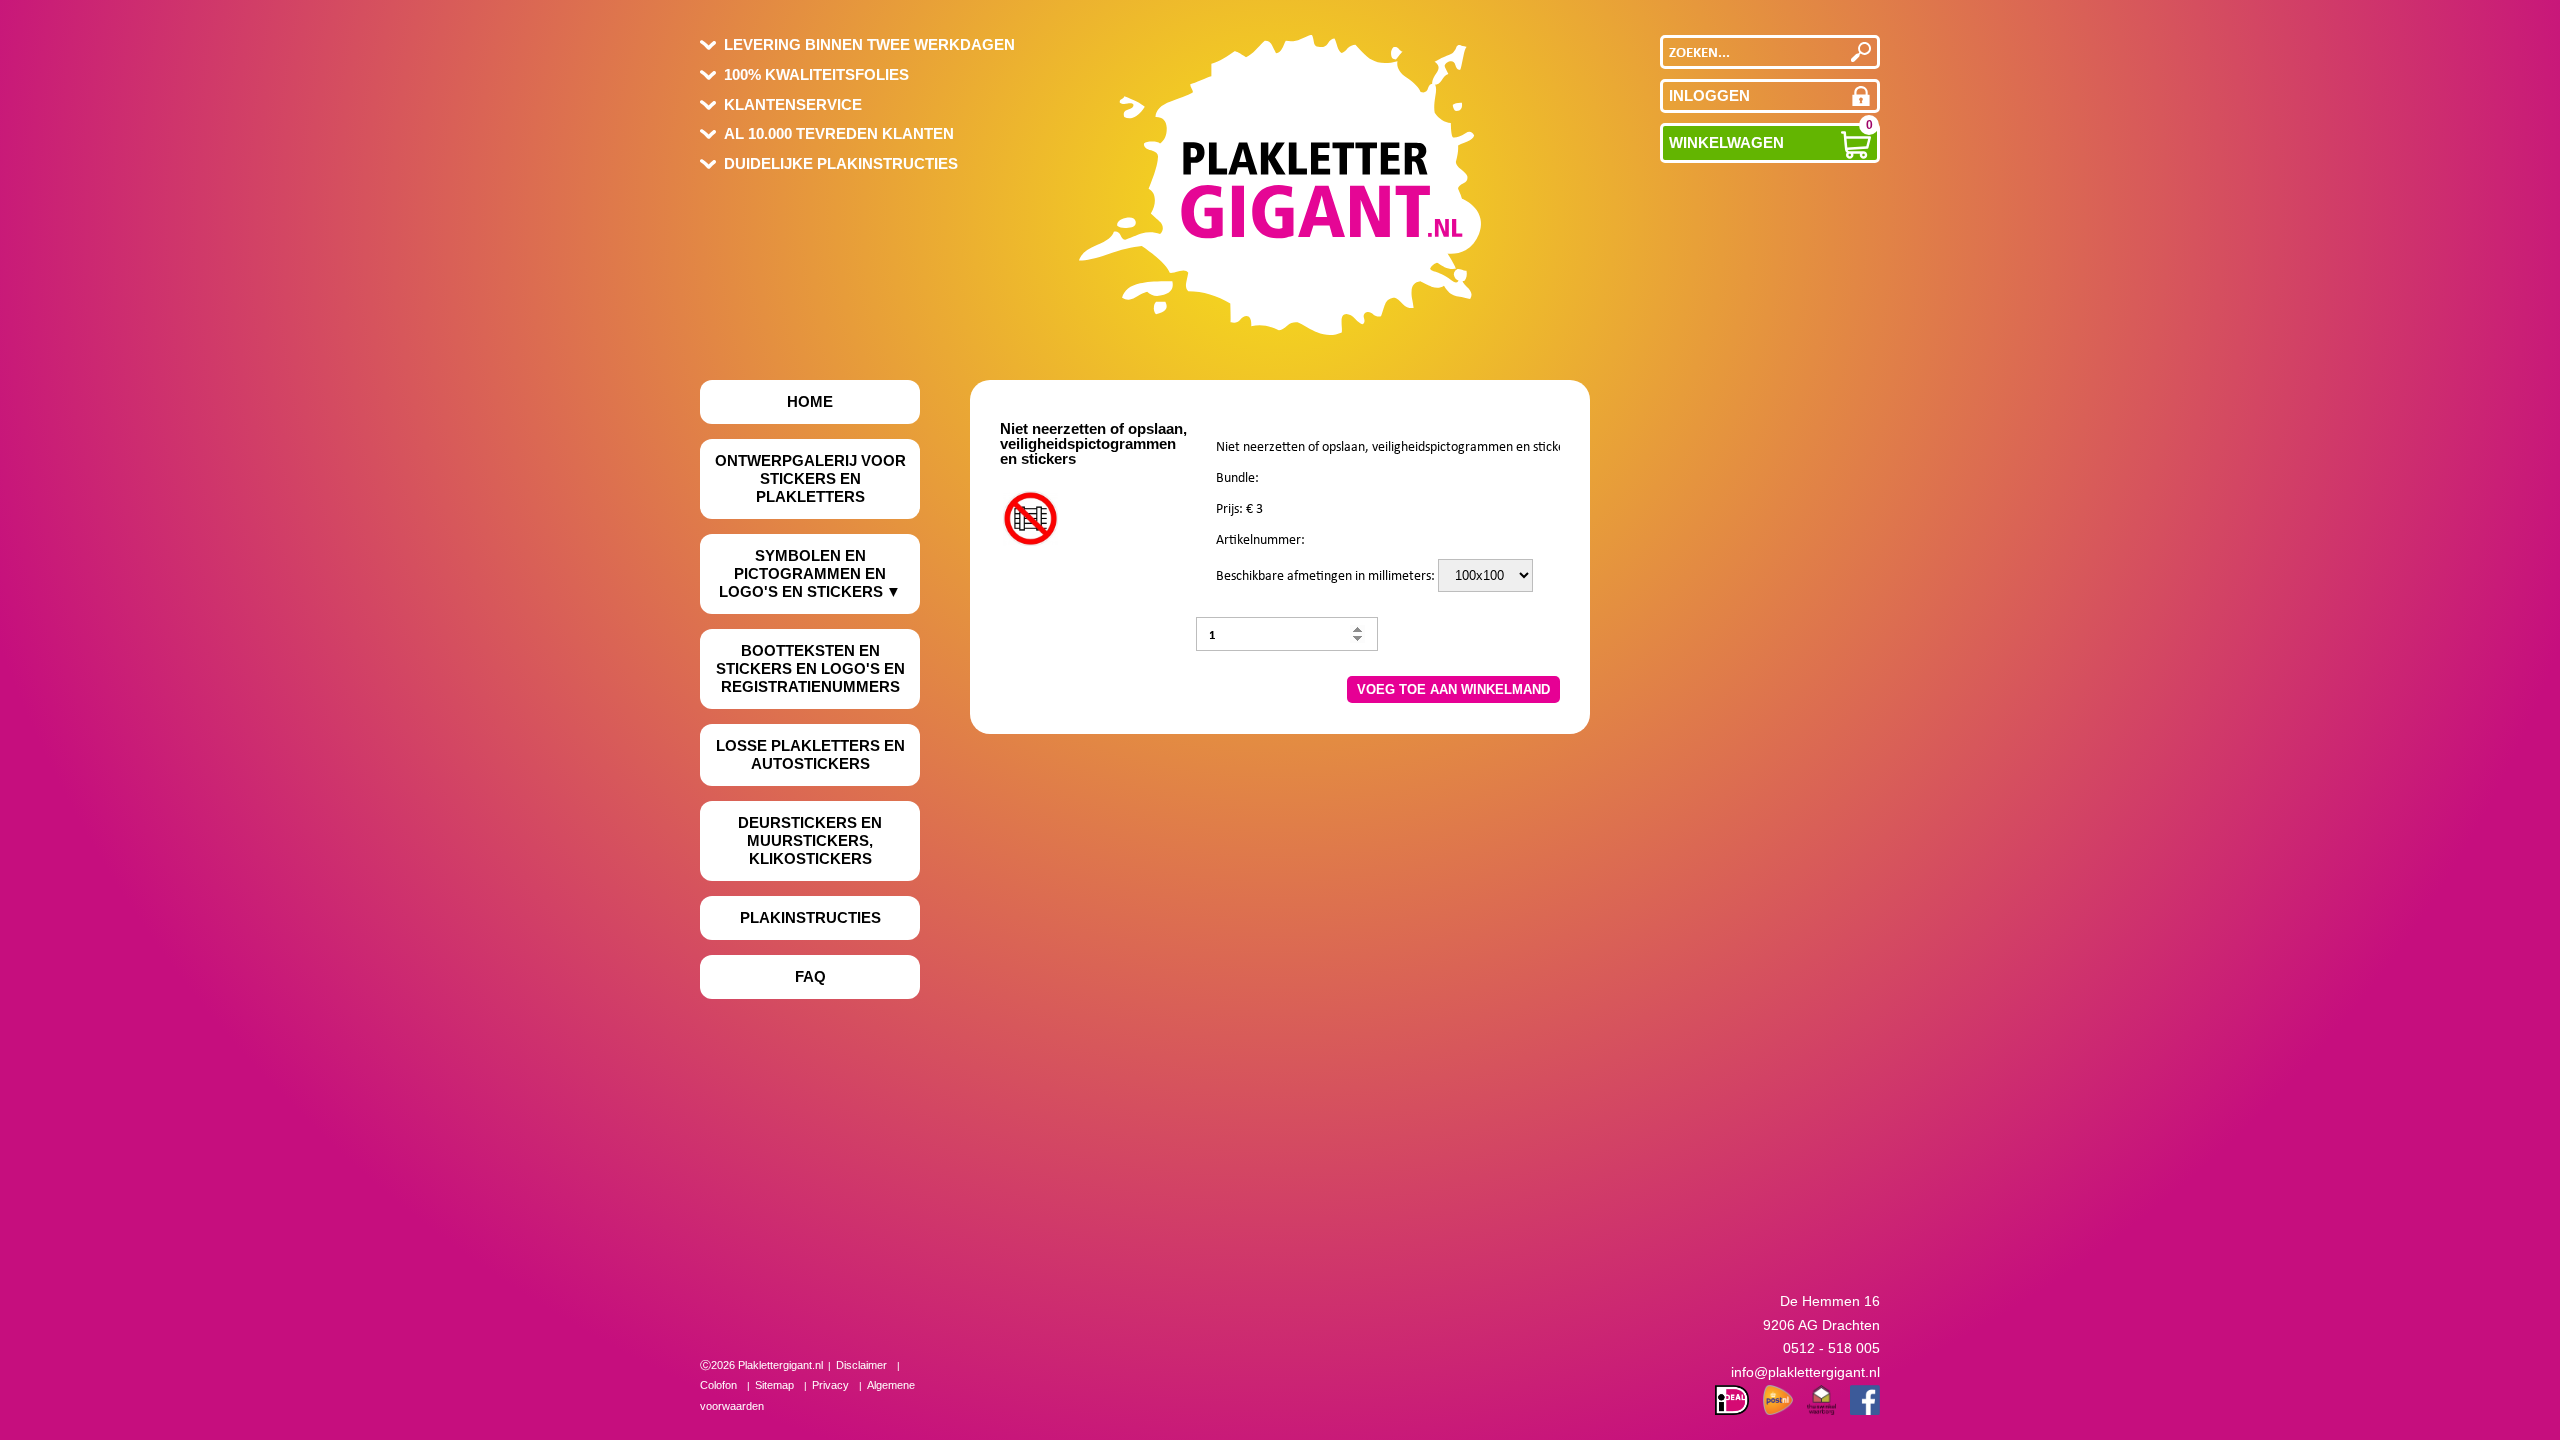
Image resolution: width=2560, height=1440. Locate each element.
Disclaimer (861, 1365)
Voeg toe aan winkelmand (1453, 689)
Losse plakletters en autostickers (810, 754)
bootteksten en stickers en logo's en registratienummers (810, 668)
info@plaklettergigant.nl (1805, 1372)
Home (810, 401)
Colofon (718, 1385)
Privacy (830, 1385)
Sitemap (774, 1385)
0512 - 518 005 (1831, 1348)
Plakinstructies (810, 917)
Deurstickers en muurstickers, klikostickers (810, 840)
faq (810, 976)
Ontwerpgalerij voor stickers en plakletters (810, 478)
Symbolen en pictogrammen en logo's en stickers (802, 573)
